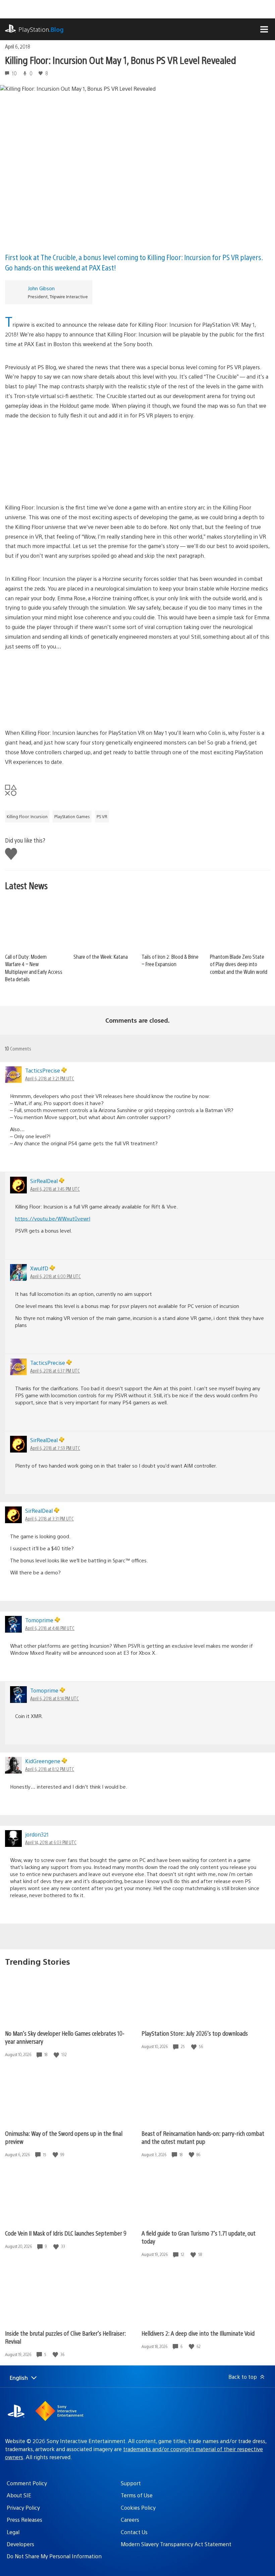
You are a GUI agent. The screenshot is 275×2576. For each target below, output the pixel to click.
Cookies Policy (138, 2508)
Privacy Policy (23, 2508)
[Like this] (57, 2055)
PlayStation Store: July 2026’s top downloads (195, 2033)
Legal (13, 2532)
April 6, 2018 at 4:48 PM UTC (50, 1628)
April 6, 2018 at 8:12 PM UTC (50, 1769)
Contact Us (134, 2532)
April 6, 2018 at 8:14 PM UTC (54, 1698)
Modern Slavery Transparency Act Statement (176, 2544)
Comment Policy (27, 2483)
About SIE (19, 2495)
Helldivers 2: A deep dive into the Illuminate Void (198, 2333)
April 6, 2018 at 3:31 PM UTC (49, 1518)
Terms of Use (137, 2495)
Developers (20, 2544)
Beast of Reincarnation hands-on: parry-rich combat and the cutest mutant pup (203, 2137)
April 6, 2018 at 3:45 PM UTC (55, 1189)
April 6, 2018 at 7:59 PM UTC (55, 1448)
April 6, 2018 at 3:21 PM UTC (50, 1078)
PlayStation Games (72, 816)
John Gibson (41, 288)
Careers (130, 2520)
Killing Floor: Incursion (27, 816)
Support (131, 2483)
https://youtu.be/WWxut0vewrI (53, 1218)
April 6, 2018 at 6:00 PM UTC (56, 1276)
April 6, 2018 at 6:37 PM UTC (55, 1371)
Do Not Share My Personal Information (54, 2556)
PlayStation (41, 29)
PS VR (102, 816)
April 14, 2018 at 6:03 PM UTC (51, 1842)
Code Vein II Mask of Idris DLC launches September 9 (66, 2233)
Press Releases (24, 2520)
